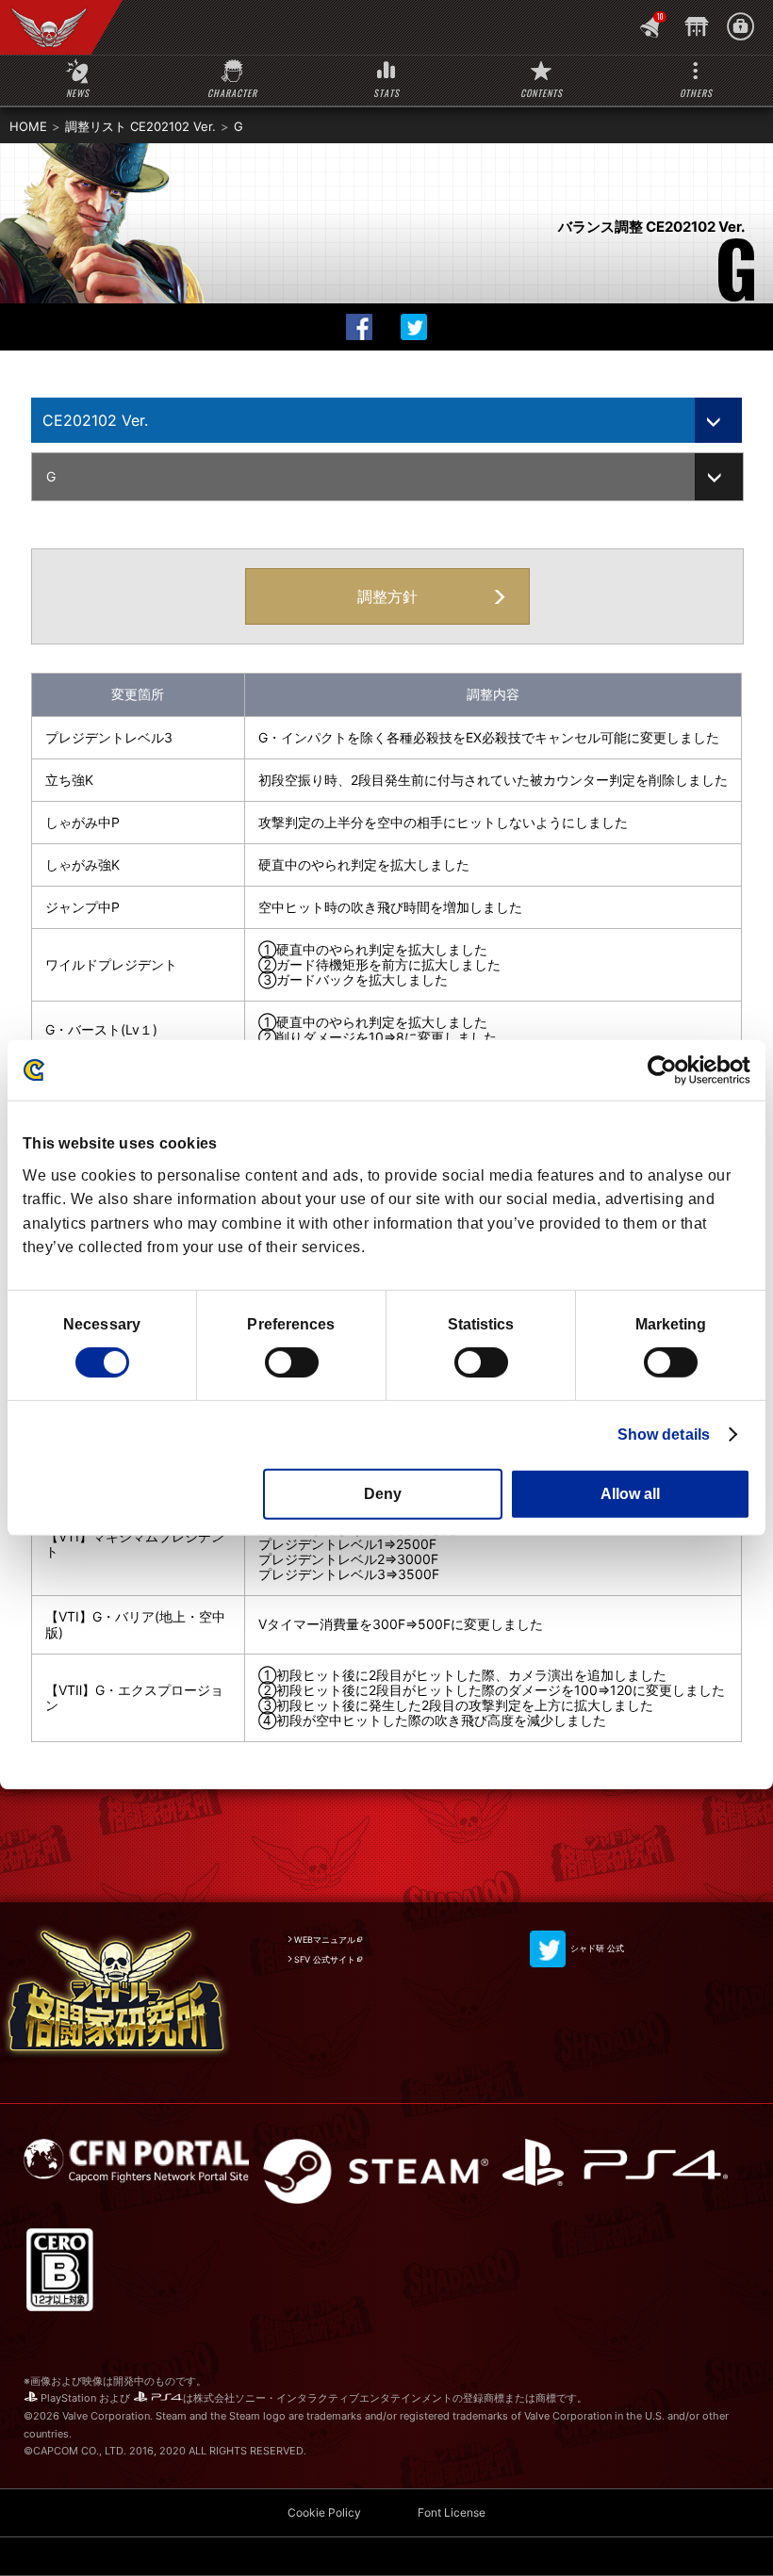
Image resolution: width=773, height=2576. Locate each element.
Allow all (630, 1494)
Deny (383, 1494)
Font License (452, 2512)
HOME (28, 126)
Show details (664, 1435)
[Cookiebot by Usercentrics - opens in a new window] (668, 1070)
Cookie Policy (324, 2512)
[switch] (292, 1362)
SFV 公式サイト (325, 1959)
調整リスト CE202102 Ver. (140, 126)
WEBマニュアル (325, 1940)
